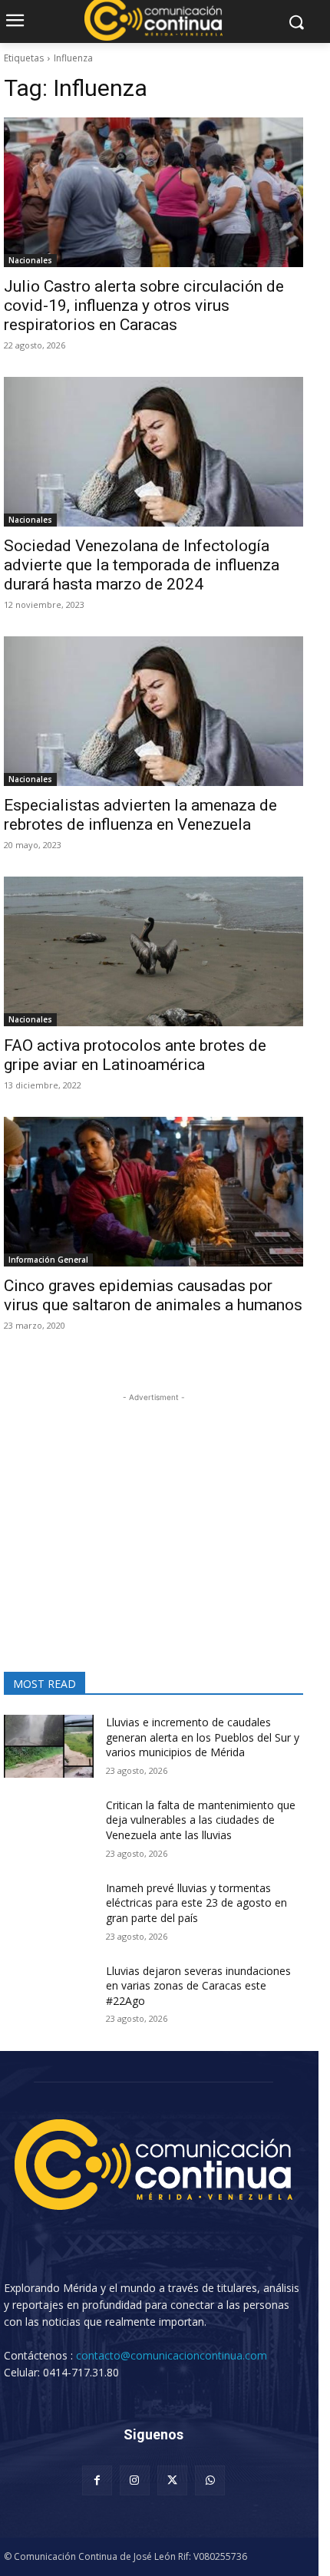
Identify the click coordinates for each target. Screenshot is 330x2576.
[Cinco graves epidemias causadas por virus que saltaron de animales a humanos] (153, 1192)
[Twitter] (172, 2480)
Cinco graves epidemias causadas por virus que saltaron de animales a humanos (153, 1295)
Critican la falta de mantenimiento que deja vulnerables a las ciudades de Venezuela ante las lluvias (201, 1820)
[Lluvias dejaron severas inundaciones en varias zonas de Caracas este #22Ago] (49, 1995)
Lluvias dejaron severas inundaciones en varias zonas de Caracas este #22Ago (198, 1986)
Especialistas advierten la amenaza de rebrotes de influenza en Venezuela (140, 815)
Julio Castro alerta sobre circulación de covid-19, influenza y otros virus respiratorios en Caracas (144, 305)
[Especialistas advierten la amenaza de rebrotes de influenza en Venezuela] (153, 711)
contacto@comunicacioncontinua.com (172, 2355)
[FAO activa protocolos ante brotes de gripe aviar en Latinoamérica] (153, 951)
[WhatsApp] (210, 2480)
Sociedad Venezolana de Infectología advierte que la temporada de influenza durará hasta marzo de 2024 (142, 565)
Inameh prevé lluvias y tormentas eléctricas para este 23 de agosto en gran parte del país (196, 1903)
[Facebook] (97, 2480)
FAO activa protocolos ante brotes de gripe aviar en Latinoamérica (135, 1055)
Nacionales (30, 260)
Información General (48, 1260)
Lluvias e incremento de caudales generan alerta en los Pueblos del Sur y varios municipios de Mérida (203, 1737)
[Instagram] (135, 2480)
